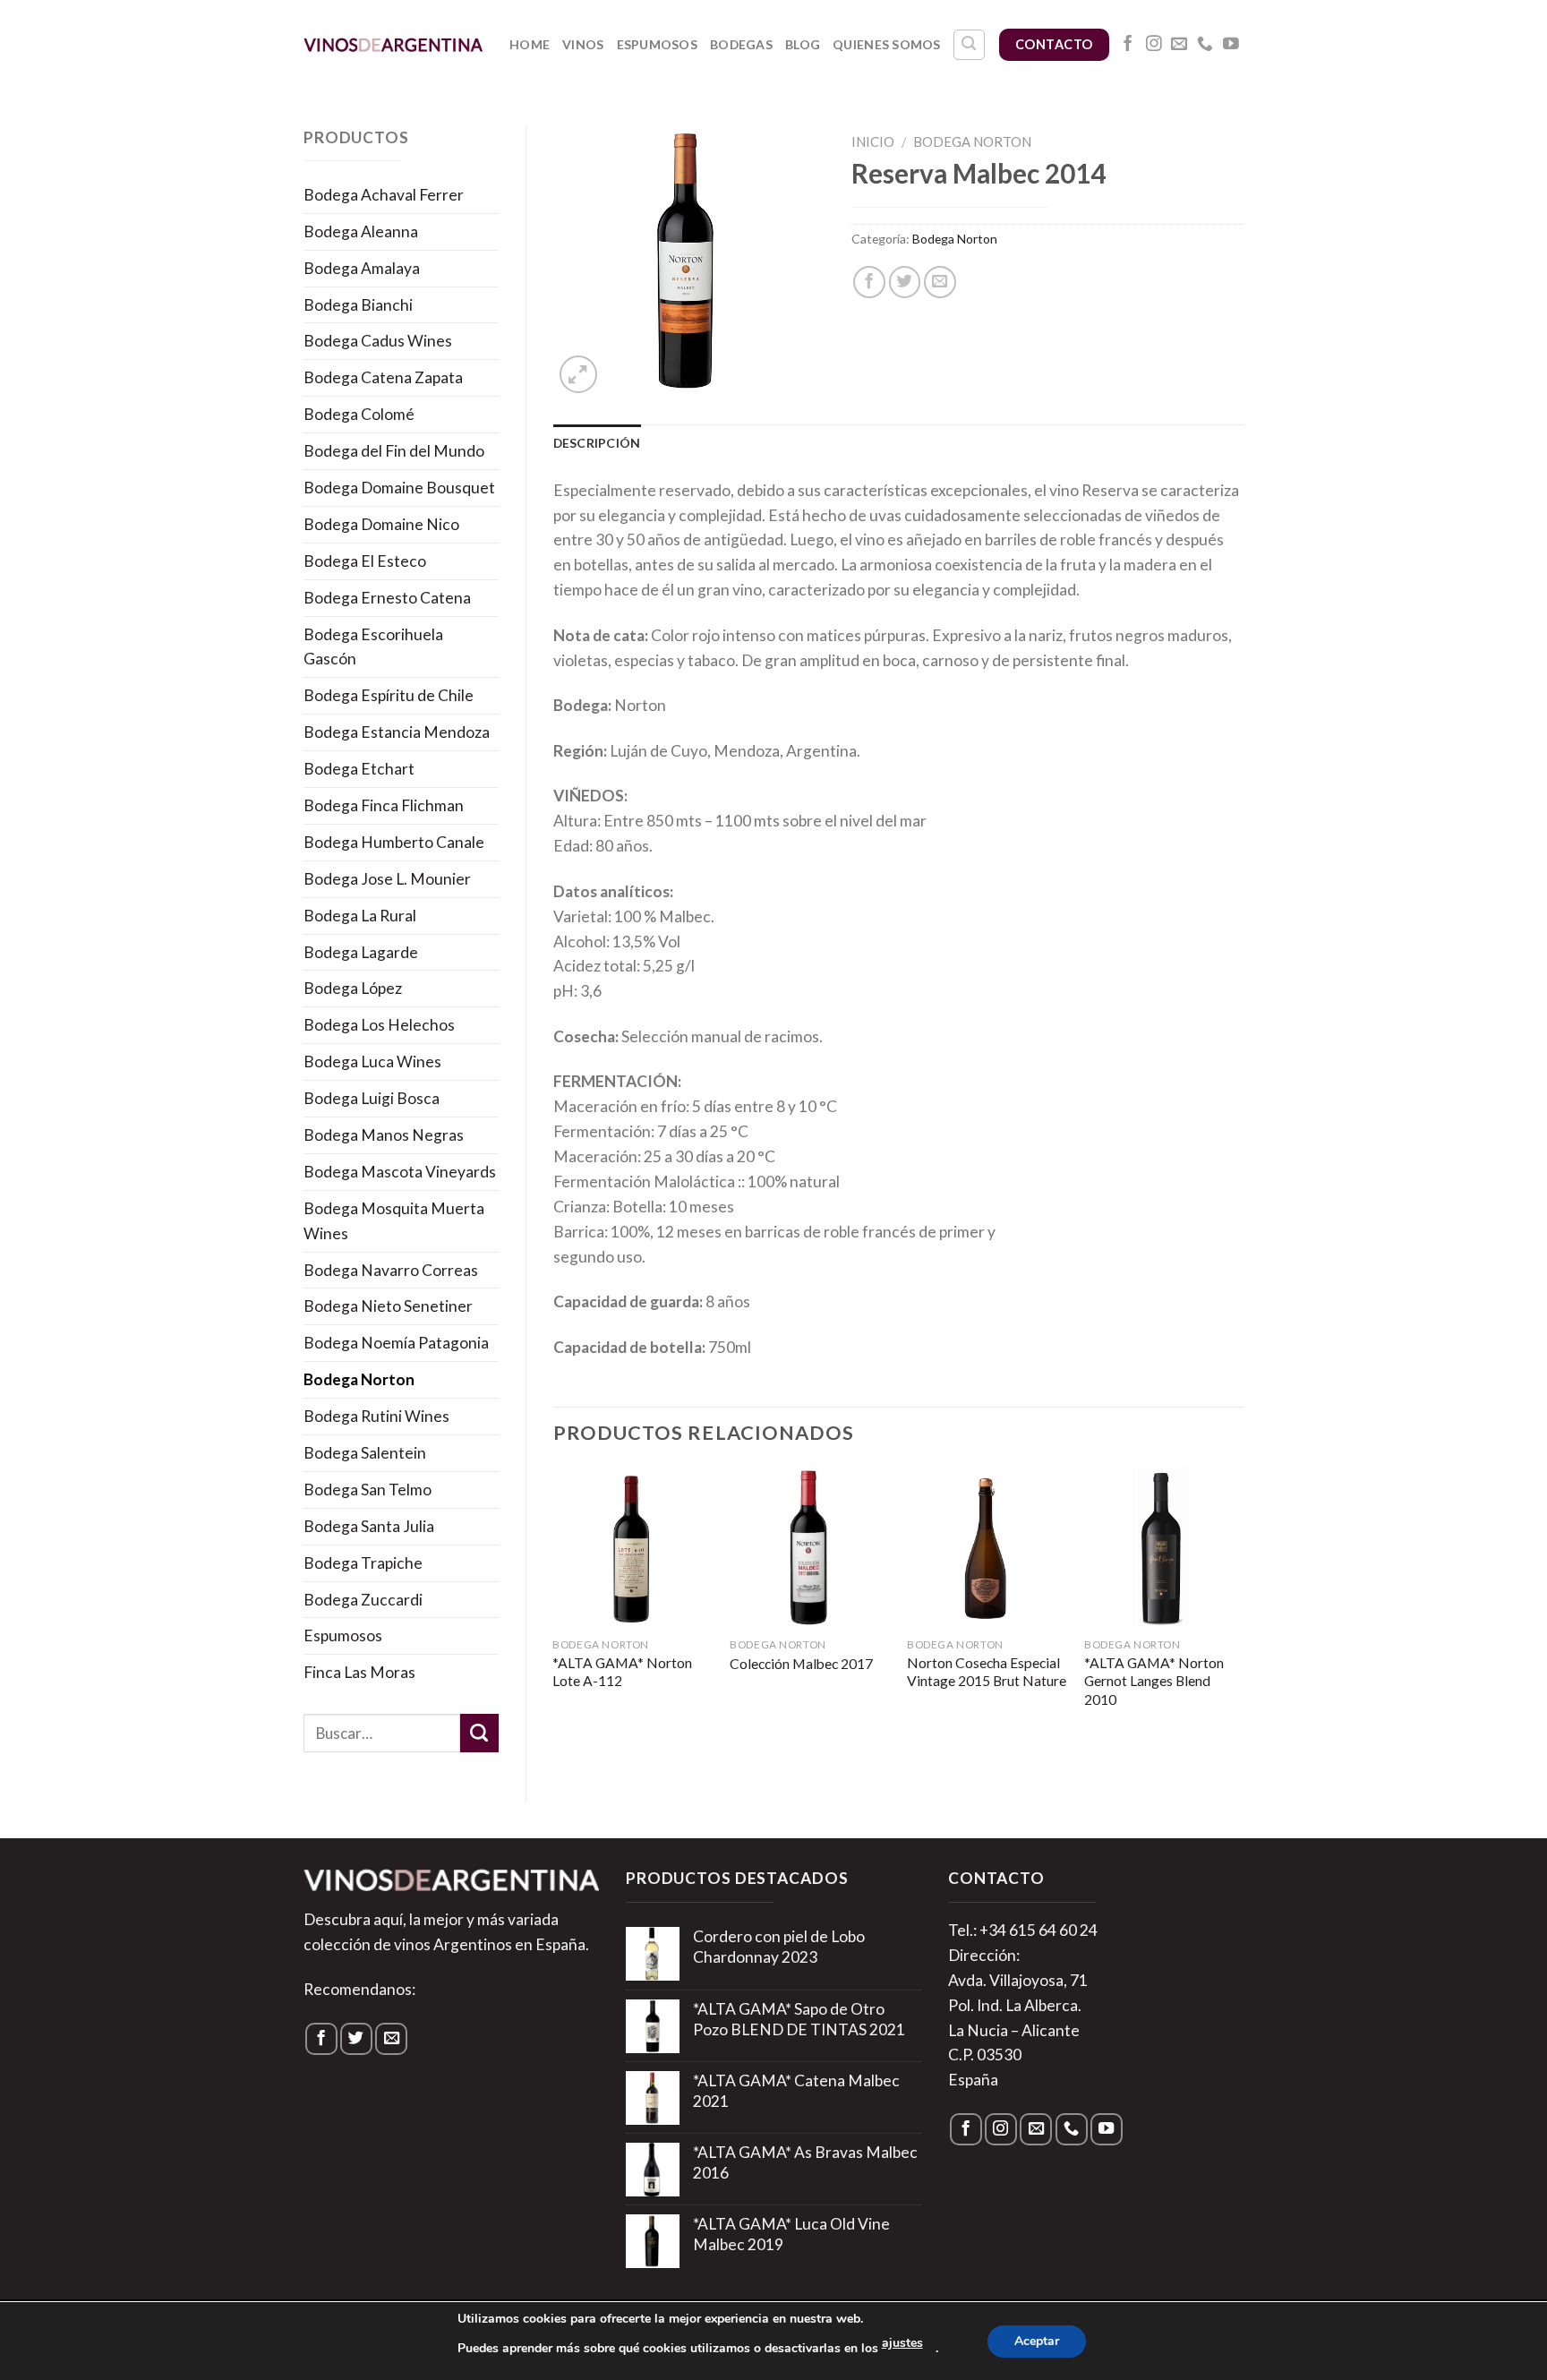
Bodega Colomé (359, 414)
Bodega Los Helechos (379, 1025)
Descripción (597, 443)
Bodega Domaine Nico (381, 524)
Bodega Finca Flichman (384, 805)
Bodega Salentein (365, 1453)
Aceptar (1037, 2341)
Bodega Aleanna (361, 231)
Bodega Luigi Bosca (372, 1098)
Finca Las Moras (359, 1672)
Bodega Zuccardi (363, 1600)
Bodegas (741, 44)
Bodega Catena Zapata (383, 377)
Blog (803, 44)
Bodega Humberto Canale (394, 842)
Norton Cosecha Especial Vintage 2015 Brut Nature (987, 1672)
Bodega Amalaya (362, 268)
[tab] (597, 443)
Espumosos (658, 44)
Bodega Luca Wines (372, 1062)
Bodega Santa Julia (369, 1526)
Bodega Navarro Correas (391, 1270)
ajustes (902, 2343)
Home (530, 44)
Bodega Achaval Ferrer (384, 195)
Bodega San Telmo (368, 1490)
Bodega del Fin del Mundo (394, 451)
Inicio (873, 141)
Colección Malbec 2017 (801, 1664)
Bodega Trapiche (363, 1563)
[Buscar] (969, 45)
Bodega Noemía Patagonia (396, 1343)
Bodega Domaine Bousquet (399, 488)
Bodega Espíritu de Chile (389, 695)
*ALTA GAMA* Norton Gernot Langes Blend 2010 (1154, 1681)
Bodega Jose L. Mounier (387, 879)
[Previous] (554, 1607)
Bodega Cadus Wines (378, 341)
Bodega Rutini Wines (376, 1416)
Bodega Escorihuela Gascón (373, 647)
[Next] (1243, 1607)
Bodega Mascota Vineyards (400, 1172)
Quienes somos (887, 44)
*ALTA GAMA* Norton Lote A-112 (622, 1672)
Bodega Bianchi (358, 305)
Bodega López (353, 988)
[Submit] (479, 1733)
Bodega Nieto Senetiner (388, 1306)
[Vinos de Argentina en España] (393, 44)
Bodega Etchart (359, 769)
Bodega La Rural (360, 916)
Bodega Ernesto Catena (387, 598)
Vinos (583, 44)
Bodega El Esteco (365, 561)
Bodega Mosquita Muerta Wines (394, 1221)
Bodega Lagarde (361, 952)
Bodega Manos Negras (384, 1135)
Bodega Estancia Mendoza (397, 732)
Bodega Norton (359, 1379)
